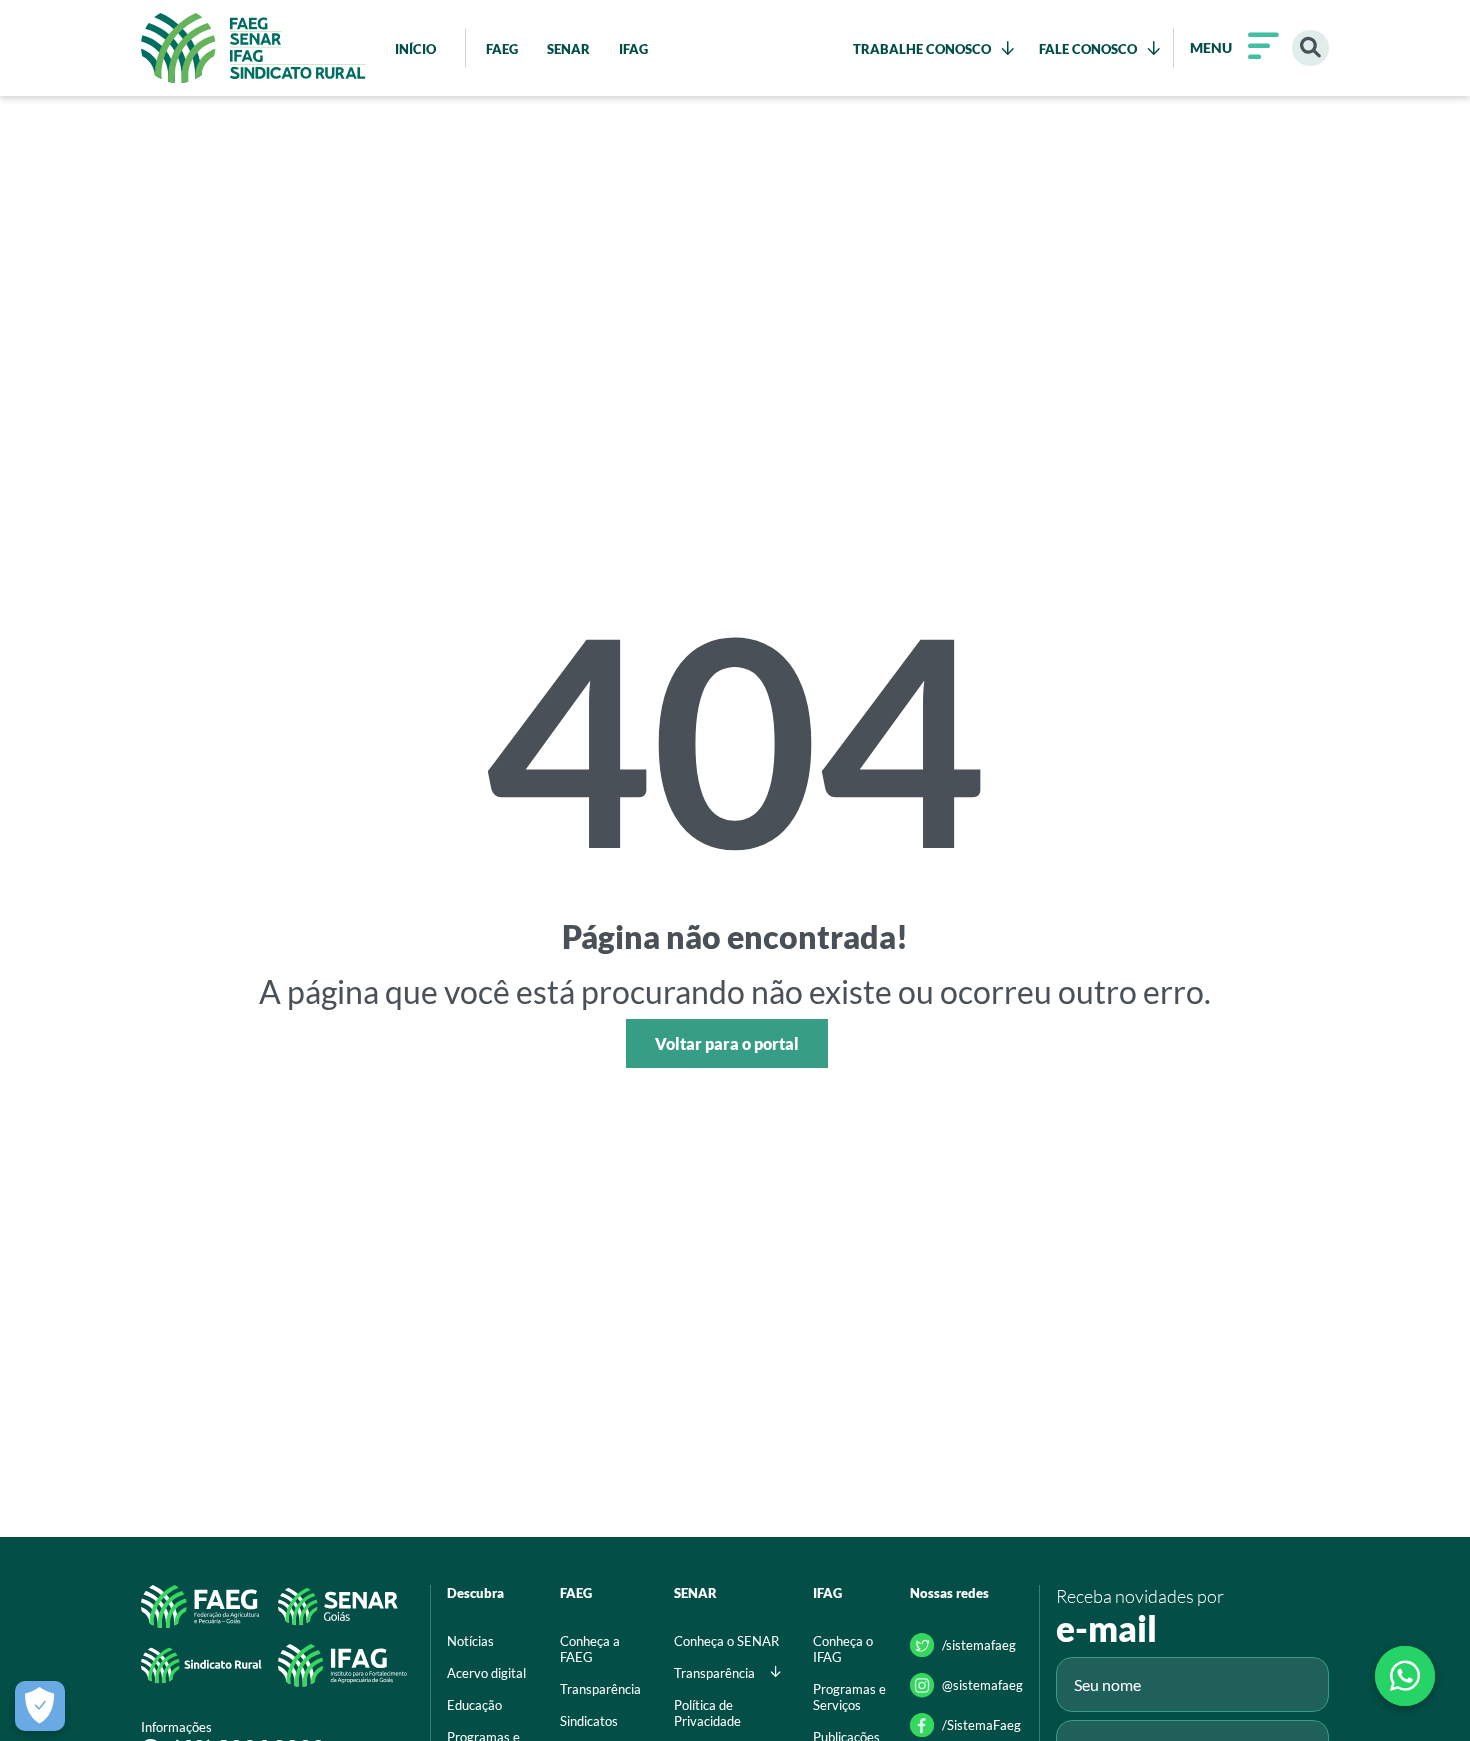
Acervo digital (486, 1673)
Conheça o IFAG (843, 1649)
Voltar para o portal (727, 1043)
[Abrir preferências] (40, 1706)
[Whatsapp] (1405, 1676)
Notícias (470, 1641)
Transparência (600, 1689)
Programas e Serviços (849, 1697)
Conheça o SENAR (726, 1641)
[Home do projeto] (253, 48)
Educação (474, 1705)
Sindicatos (589, 1721)
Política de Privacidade (707, 1713)
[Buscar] (1310, 48)
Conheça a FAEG (590, 1649)
